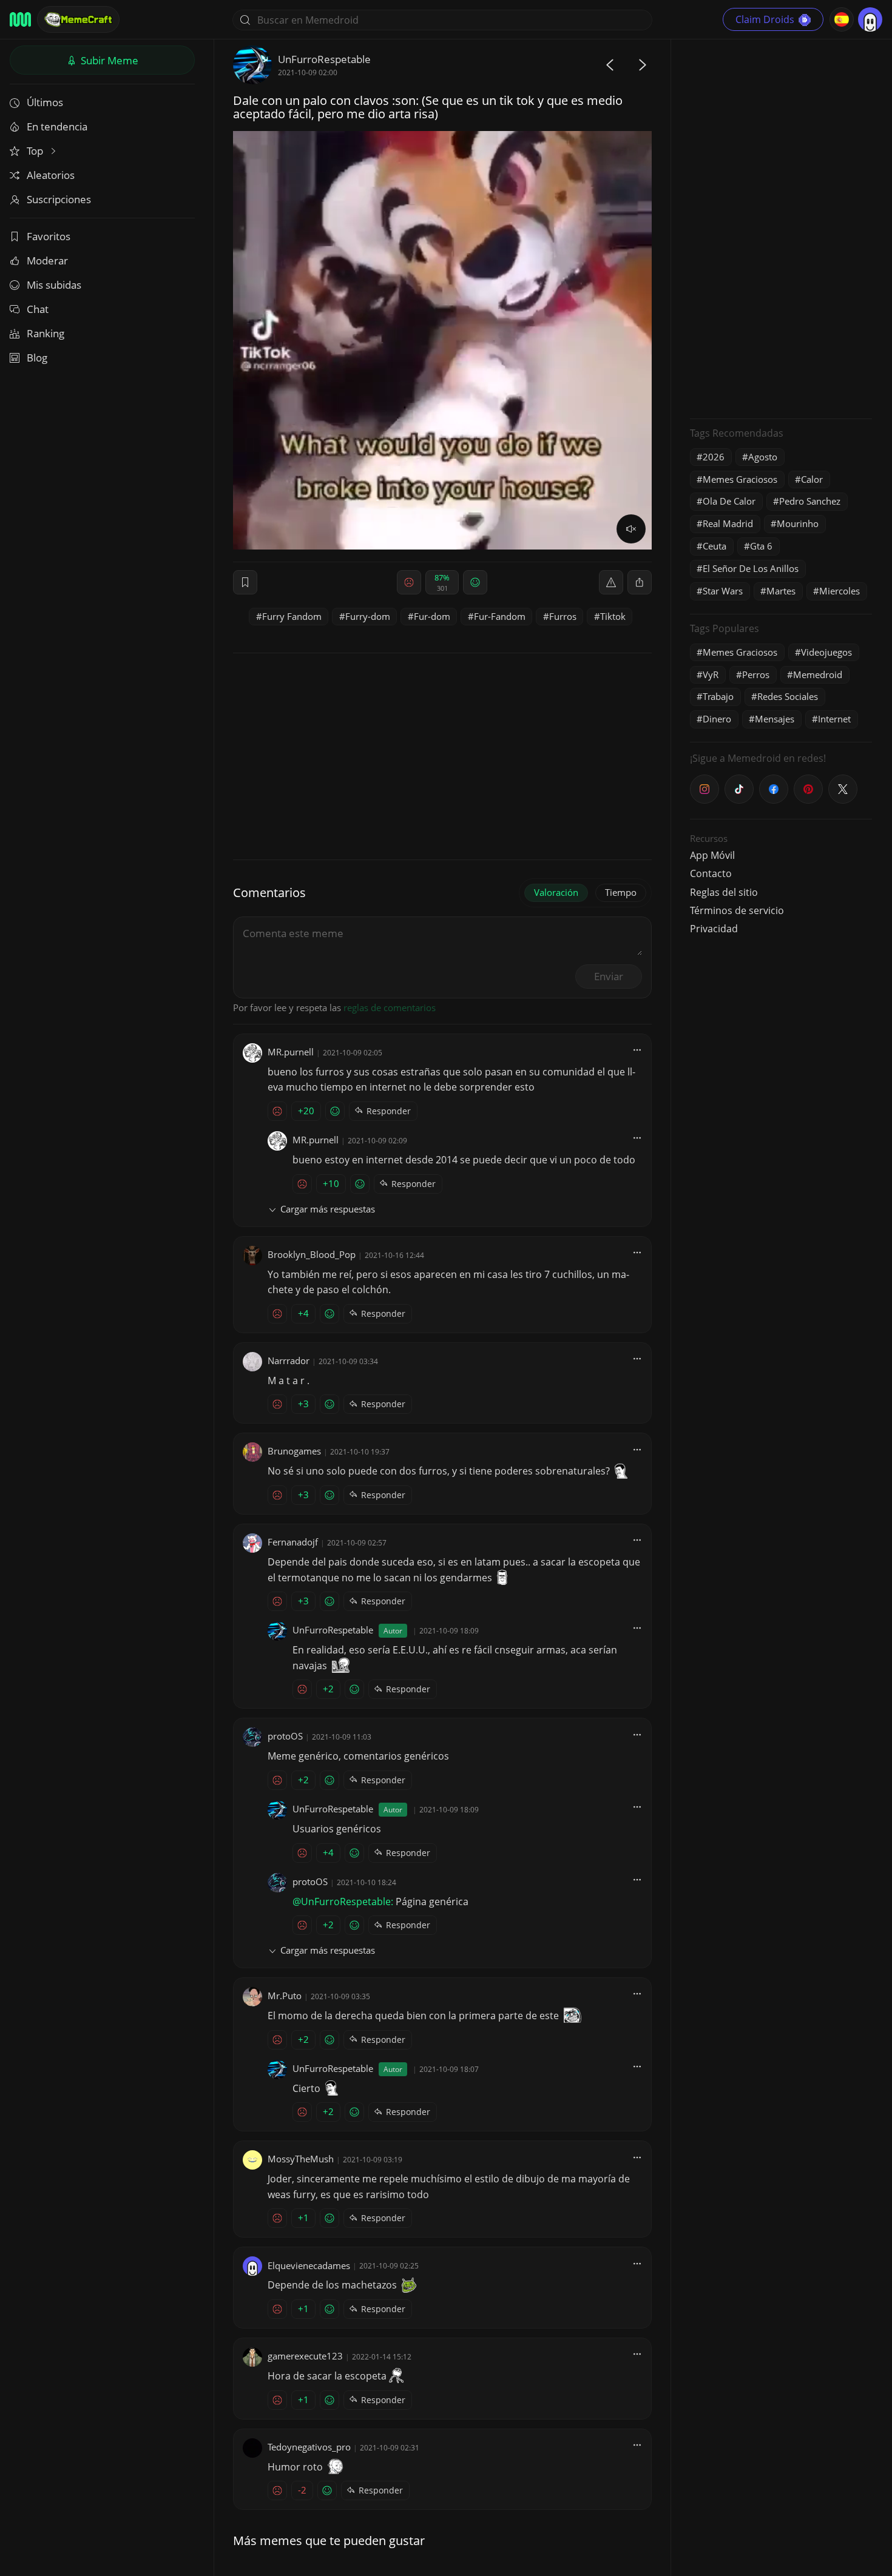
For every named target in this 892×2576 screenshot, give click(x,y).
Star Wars (723, 591)
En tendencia (57, 126)
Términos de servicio (737, 910)
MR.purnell (291, 1052)
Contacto (711, 873)
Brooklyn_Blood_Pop (312, 1254)
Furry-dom (368, 616)
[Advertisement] (781, 227)
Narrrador (289, 1360)
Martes (781, 591)
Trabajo (718, 696)
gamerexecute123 (305, 2356)
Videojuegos (826, 652)
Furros (563, 616)
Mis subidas (54, 285)
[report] (611, 582)
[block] (640, 582)
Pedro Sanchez (810, 501)
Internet (834, 719)
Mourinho (798, 523)
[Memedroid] (20, 19)
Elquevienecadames (309, 2265)
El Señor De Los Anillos (751, 568)
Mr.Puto (285, 1996)
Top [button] (36, 151)
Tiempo (621, 892)
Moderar (47, 261)
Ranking (46, 333)
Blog (37, 358)
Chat (38, 309)
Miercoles (840, 591)
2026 (714, 457)
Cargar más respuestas (328, 1209)
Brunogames (294, 1451)
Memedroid (818, 674)
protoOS (285, 1736)
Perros (756, 674)
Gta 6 (761, 546)
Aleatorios (51, 175)
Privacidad (714, 929)
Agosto (763, 457)
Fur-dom (432, 616)
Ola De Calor (729, 501)
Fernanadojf (293, 1542)
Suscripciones (59, 199)
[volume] (631, 529)
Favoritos (49, 236)
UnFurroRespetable (324, 59)
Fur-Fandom (500, 616)
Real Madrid (728, 523)
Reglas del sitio (724, 892)
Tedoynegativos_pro (309, 2447)
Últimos (45, 102)
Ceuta (715, 546)
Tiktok (613, 616)
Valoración (556, 892)
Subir (108, 60)
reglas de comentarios (390, 1007)
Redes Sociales (788, 696)
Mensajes (775, 719)
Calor (812, 479)
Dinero (717, 719)
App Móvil (712, 855)
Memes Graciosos (740, 479)
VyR (711, 674)
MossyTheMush (301, 2159)
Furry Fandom (292, 616)
